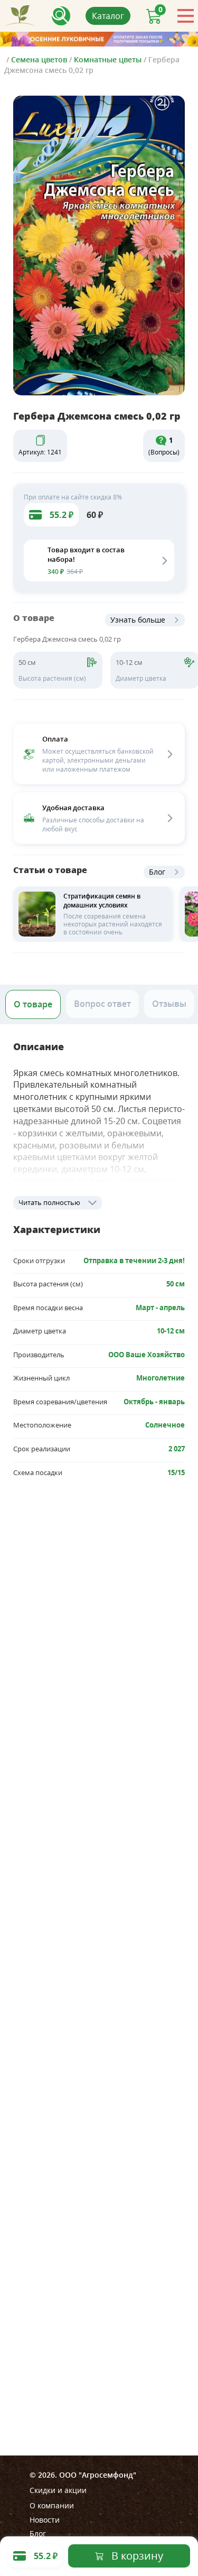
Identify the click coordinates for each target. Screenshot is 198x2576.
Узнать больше (138, 620)
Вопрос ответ (102, 1004)
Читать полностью (49, 1202)
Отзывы (169, 1004)
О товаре (33, 1004)
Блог (157, 872)
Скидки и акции (58, 2490)
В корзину (137, 2556)
